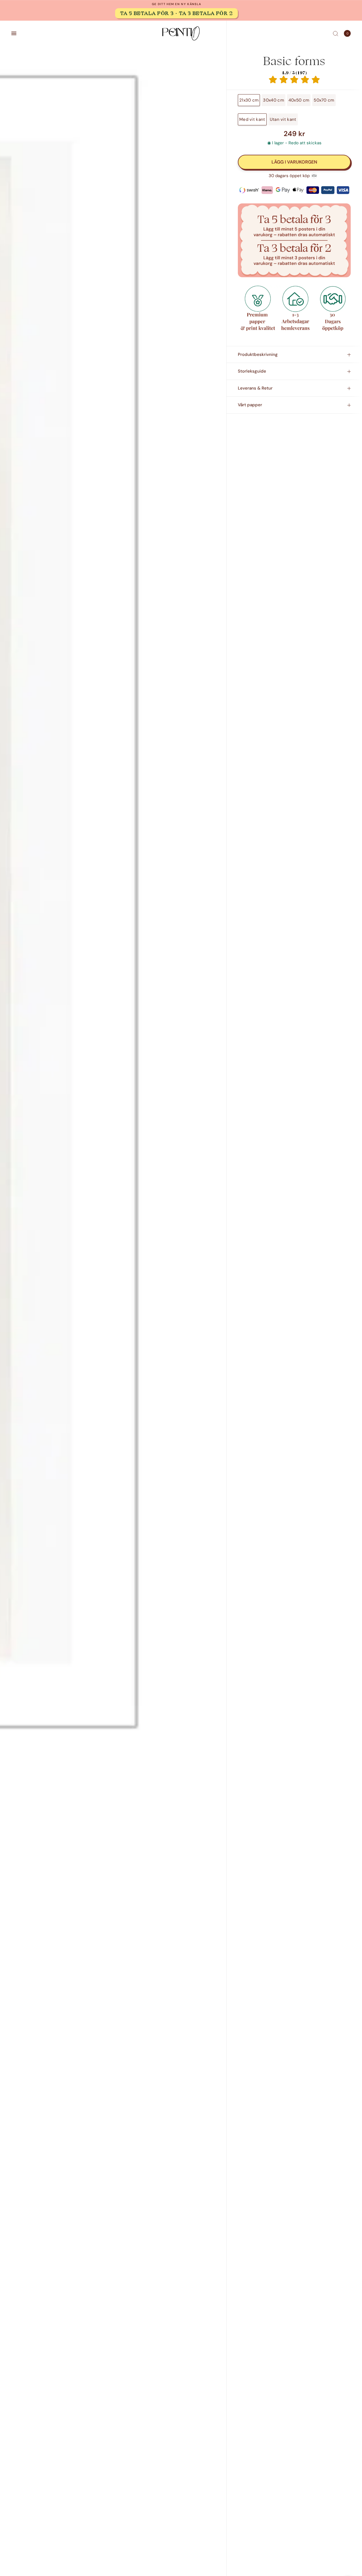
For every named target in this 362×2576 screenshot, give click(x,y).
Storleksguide (252, 371)
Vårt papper (250, 405)
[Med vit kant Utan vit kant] (113, 902)
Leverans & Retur (255, 388)
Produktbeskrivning (258, 354)
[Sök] (336, 33)
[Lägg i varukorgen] (294, 162)
